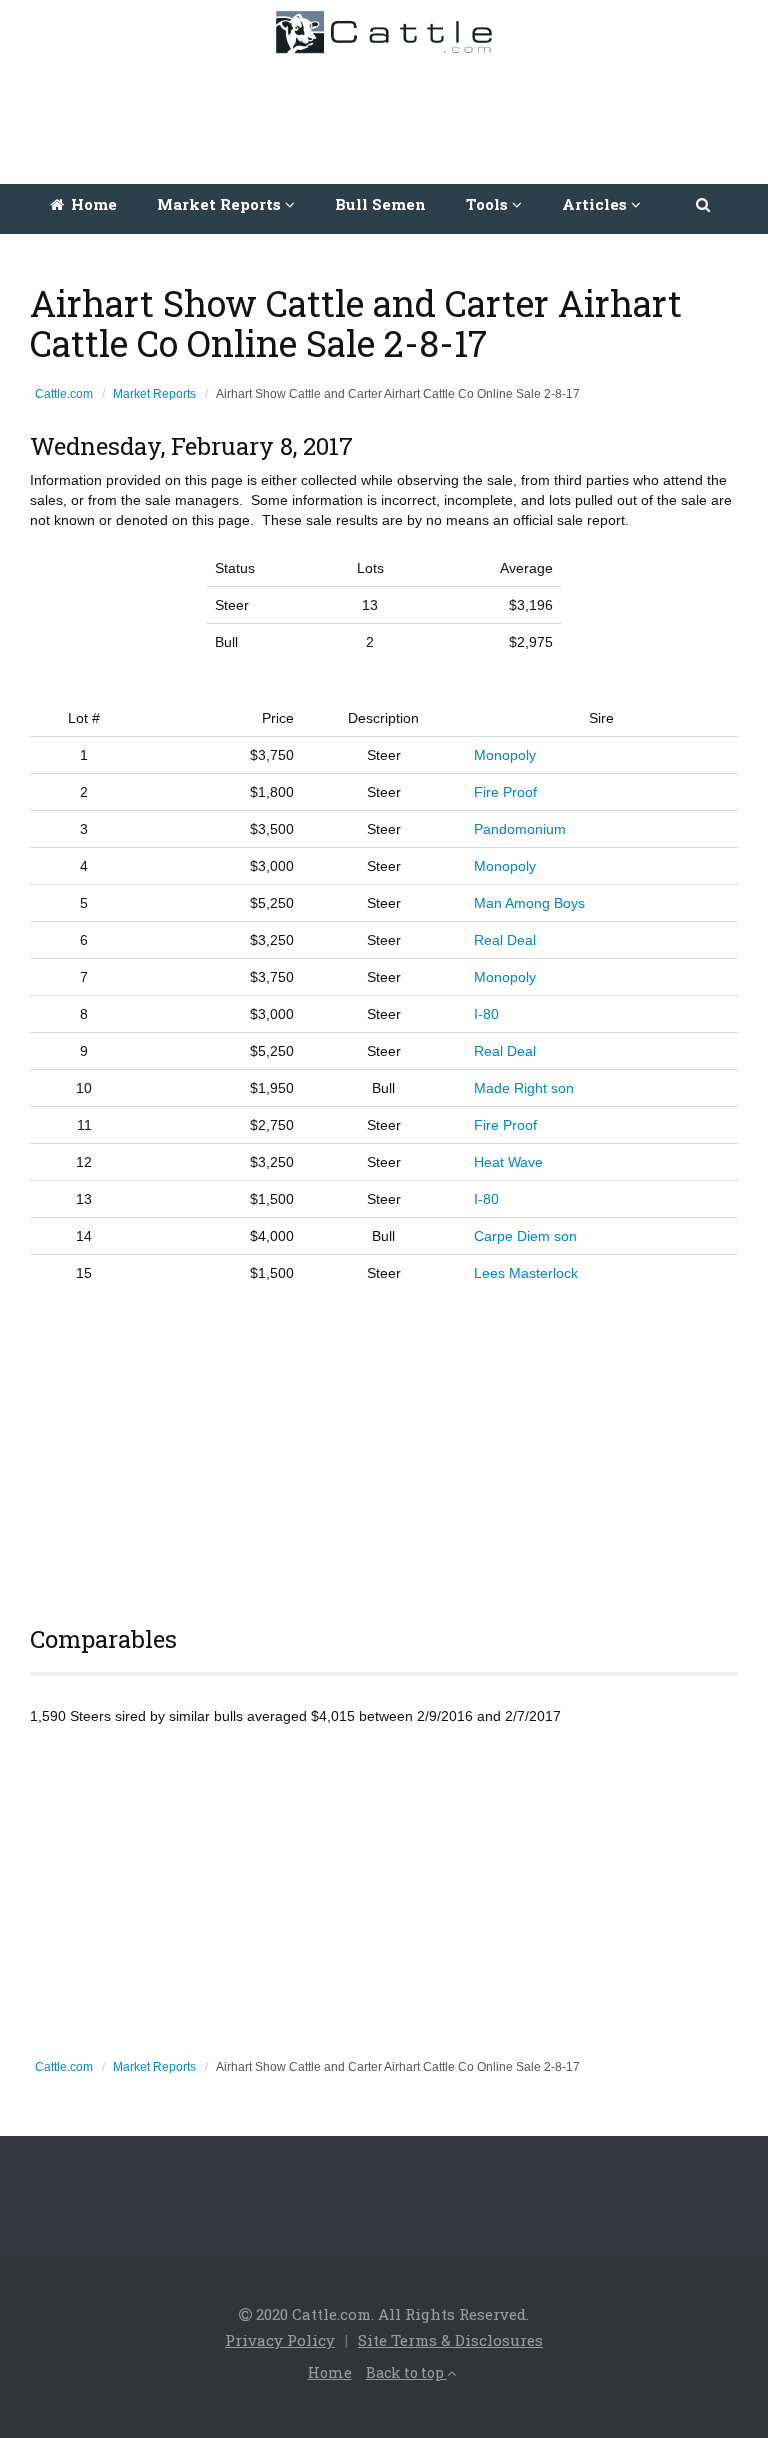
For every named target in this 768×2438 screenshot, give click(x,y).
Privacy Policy (280, 2340)
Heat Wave (508, 1162)
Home (92, 204)
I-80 (486, 1014)
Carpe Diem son (525, 1236)
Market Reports (154, 394)
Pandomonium (520, 829)
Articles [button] (596, 204)
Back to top (406, 2372)
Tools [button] (489, 204)
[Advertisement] (389, 114)
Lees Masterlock (526, 1273)
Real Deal (505, 940)
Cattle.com (64, 394)
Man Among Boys (529, 903)
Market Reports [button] (221, 204)
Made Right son (524, 1088)
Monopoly (505, 755)
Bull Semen (380, 204)
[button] (704, 204)
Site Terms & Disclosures (450, 2340)
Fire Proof (505, 792)
